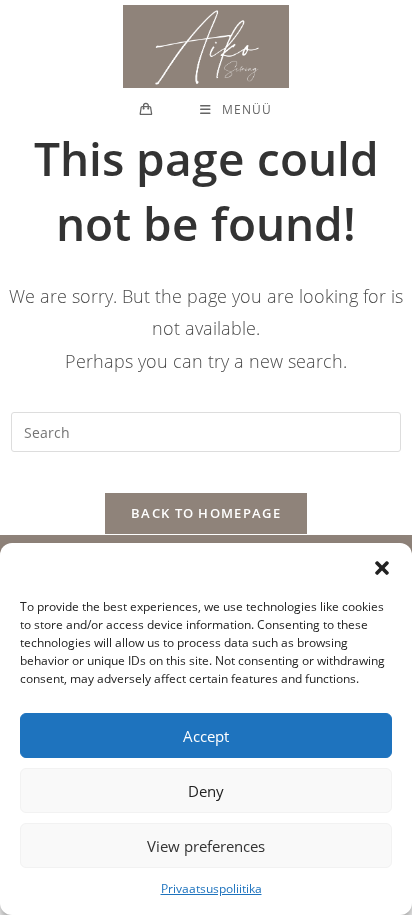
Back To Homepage (206, 513)
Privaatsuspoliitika (211, 888)
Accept (206, 736)
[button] (382, 568)
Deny (206, 791)
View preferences (206, 846)
